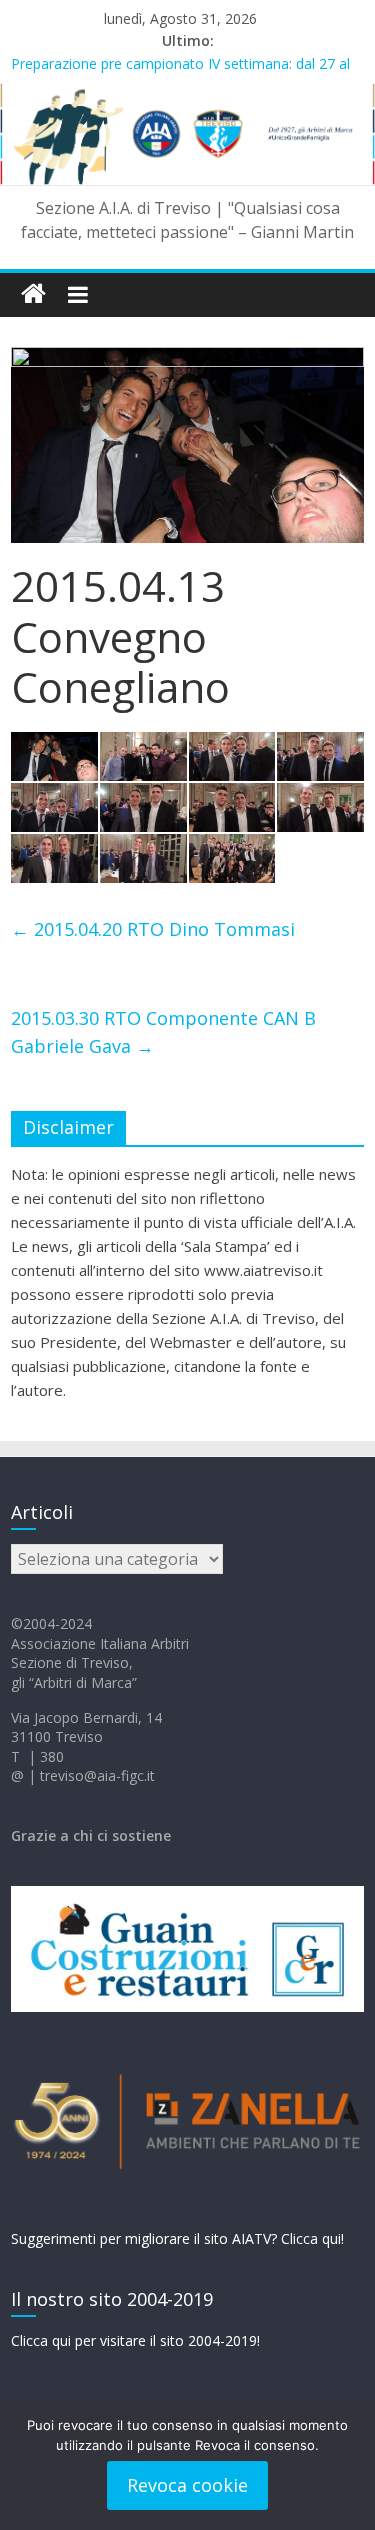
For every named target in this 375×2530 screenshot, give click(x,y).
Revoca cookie (187, 2485)
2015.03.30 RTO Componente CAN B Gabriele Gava (163, 1032)
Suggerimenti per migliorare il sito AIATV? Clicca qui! (177, 2238)
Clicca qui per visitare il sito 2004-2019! (135, 2340)
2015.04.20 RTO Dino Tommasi (153, 929)
